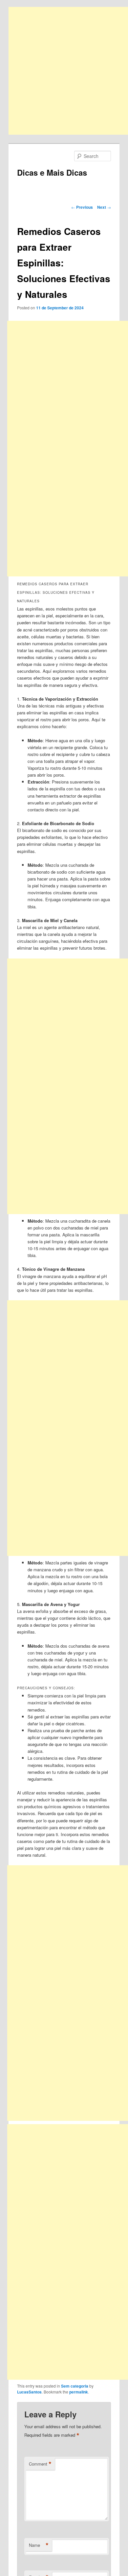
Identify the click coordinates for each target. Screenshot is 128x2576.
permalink (79, 2392)
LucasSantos (29, 2392)
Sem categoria (75, 2386)
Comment (40, 2464)
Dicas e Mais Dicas (52, 172)
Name (39, 2545)
